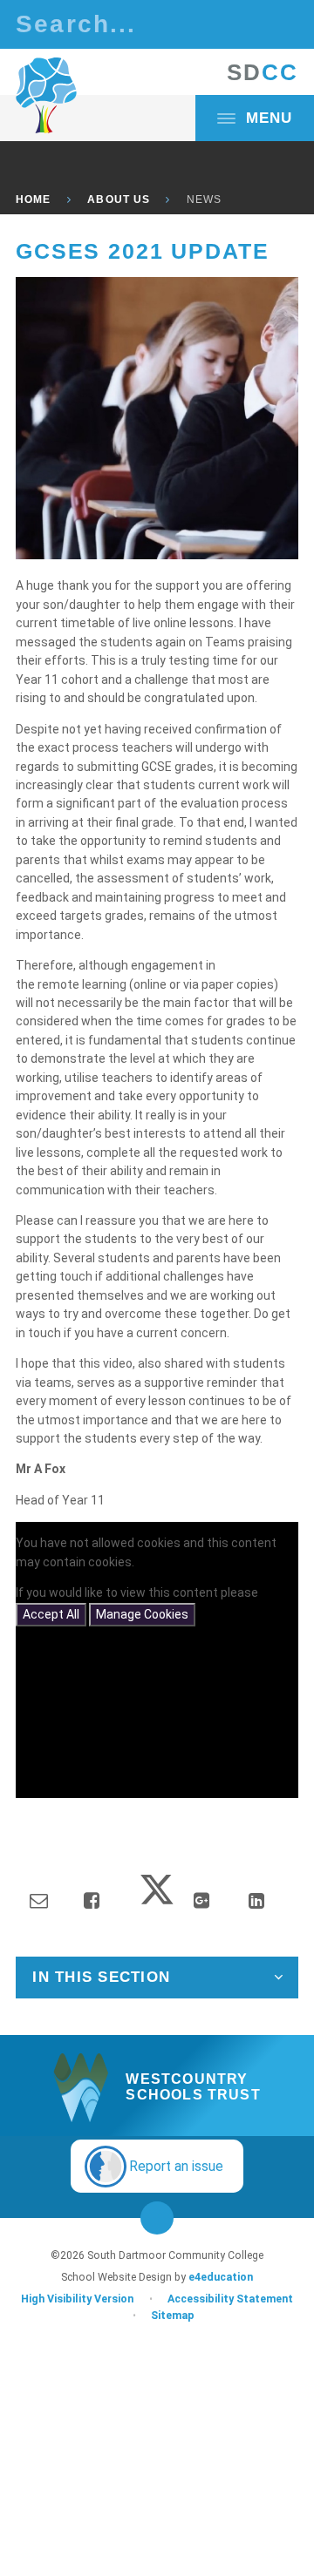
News (204, 199)
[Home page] (46, 96)
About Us (118, 199)
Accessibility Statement (230, 2299)
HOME (33, 199)
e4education (221, 2277)
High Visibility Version (77, 2299)
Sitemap (173, 2316)
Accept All (51, 1614)
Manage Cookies (142, 1614)
